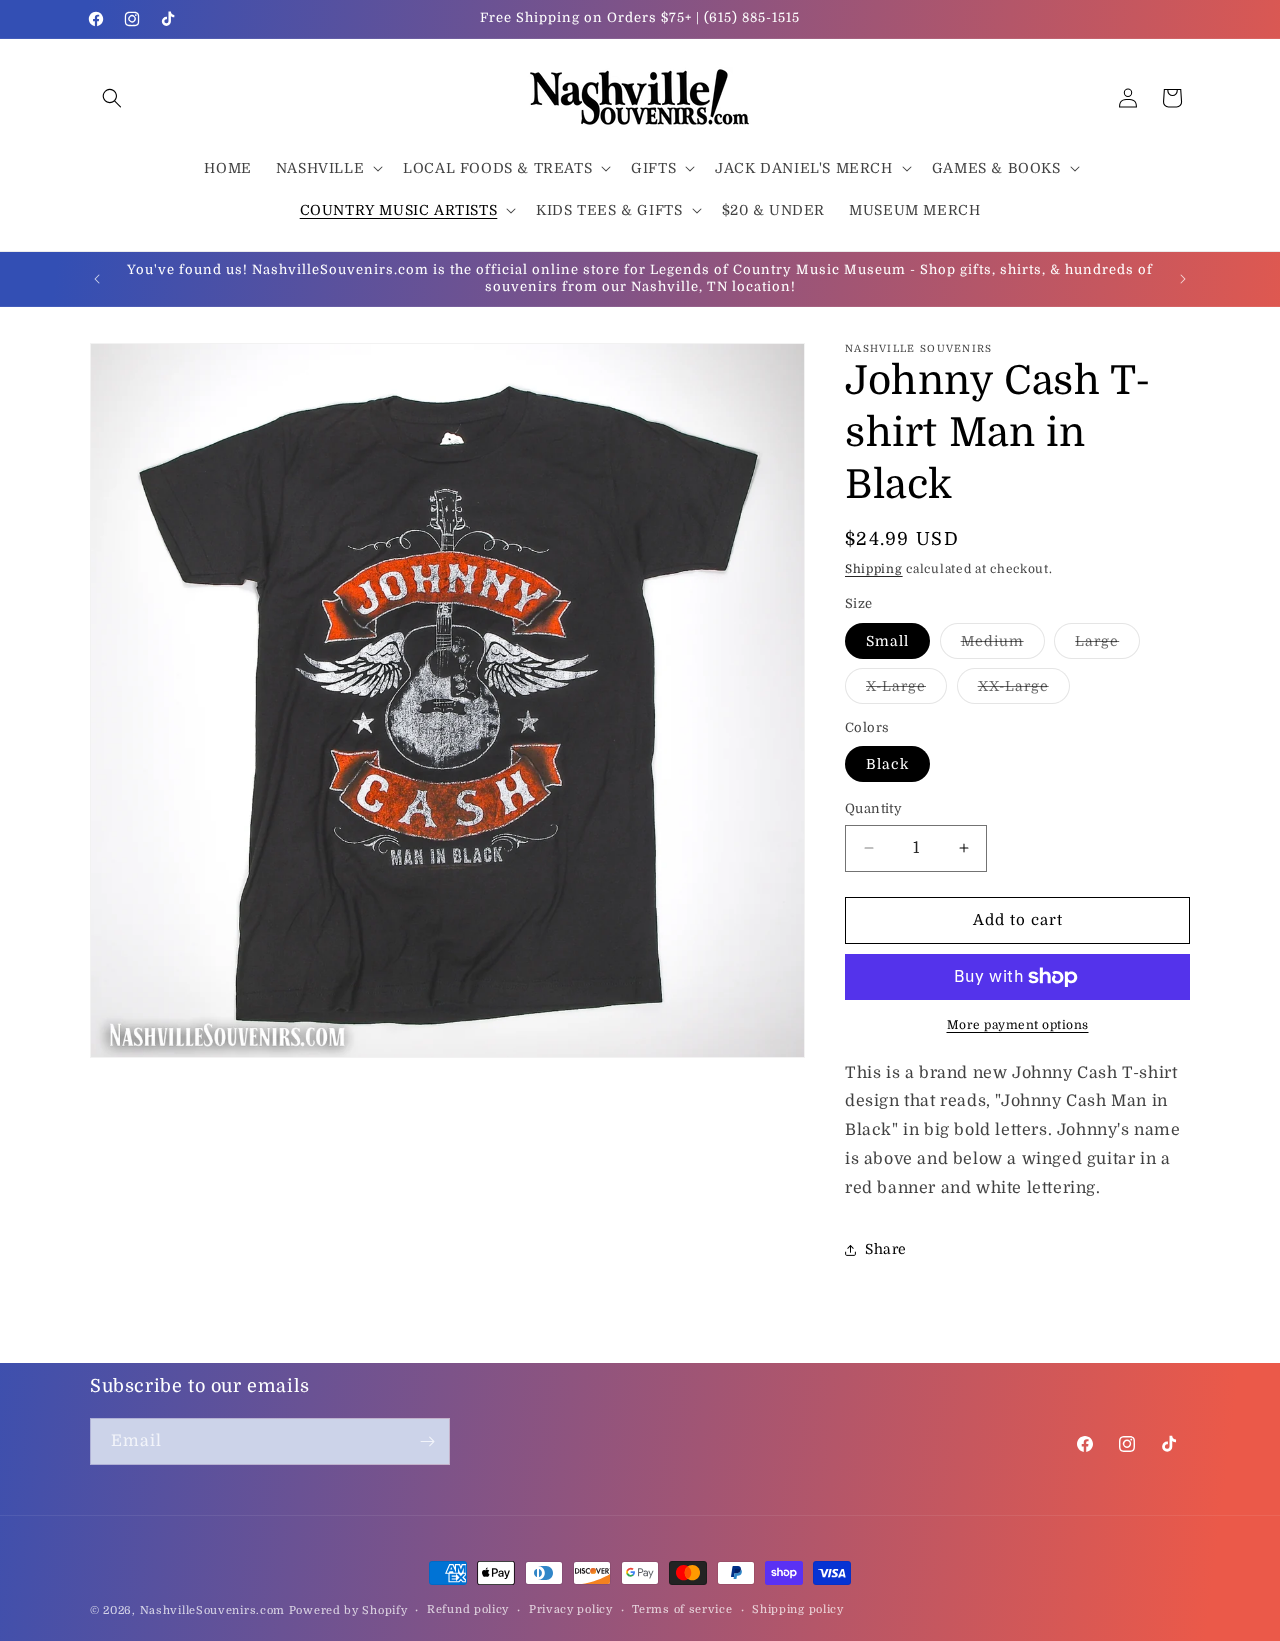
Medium (1003, 645)
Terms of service (682, 1609)
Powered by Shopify (348, 1610)
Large (1107, 645)
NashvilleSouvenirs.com (212, 1610)
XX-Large (1024, 690)
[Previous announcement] (97, 279)
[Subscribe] (427, 1441)
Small (887, 641)
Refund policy (468, 1609)
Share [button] (886, 1249)
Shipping (874, 569)
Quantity (873, 808)
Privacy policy (571, 1609)
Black (887, 764)
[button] (112, 98)
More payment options (1018, 1025)
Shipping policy (798, 1609)
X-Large (906, 690)
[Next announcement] (1183, 279)
